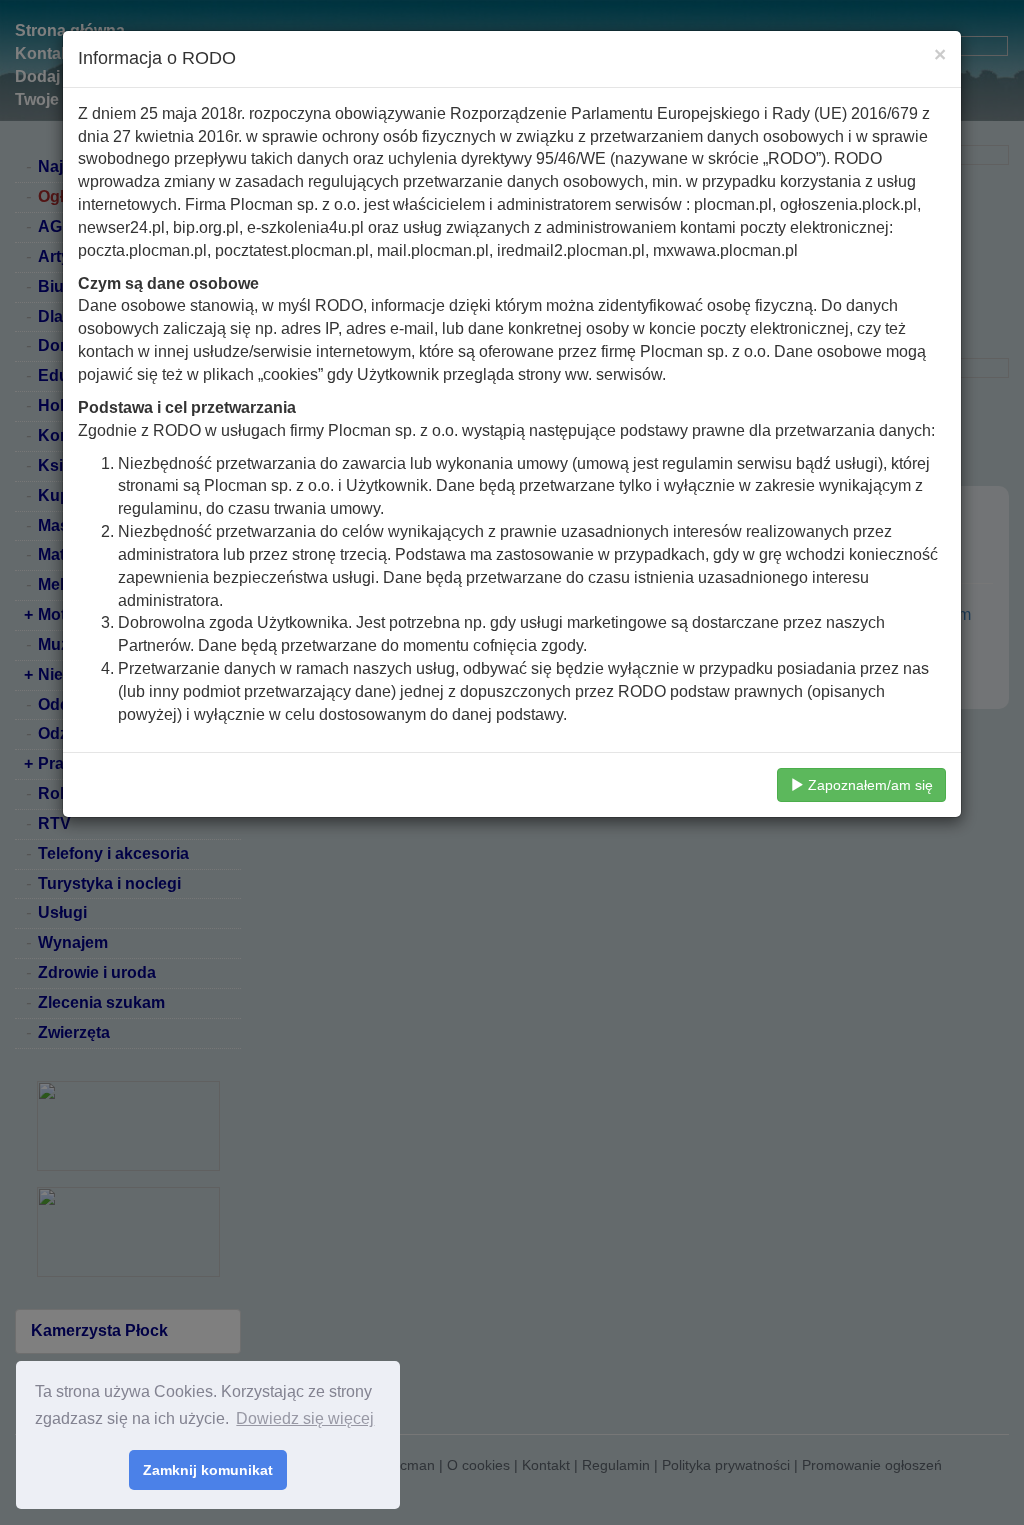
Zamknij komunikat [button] (208, 1470)
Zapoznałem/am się (868, 785)
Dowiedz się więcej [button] (305, 1418)
